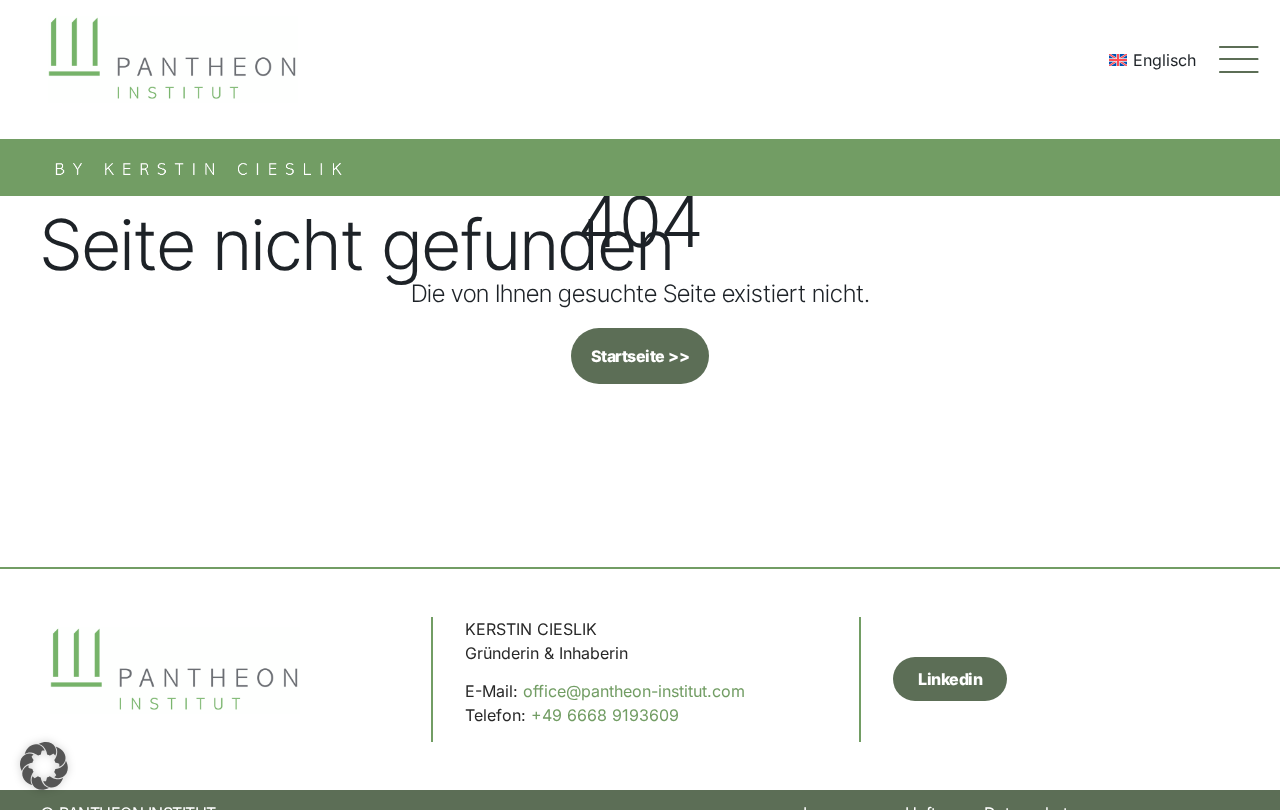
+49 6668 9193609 (605, 715)
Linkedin (950, 679)
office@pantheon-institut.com (634, 691)
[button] (44, 766)
